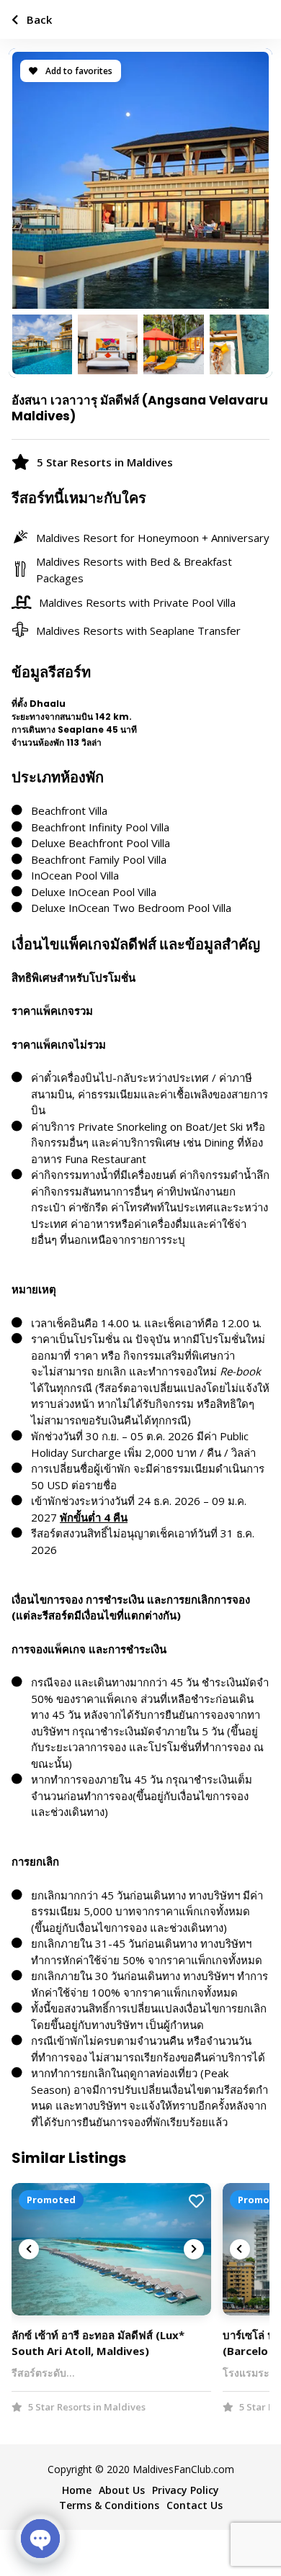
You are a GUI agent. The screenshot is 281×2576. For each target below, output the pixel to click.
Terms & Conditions (109, 2505)
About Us (122, 2490)
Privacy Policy (186, 2490)
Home (77, 2490)
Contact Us (195, 2505)
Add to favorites (78, 71)
